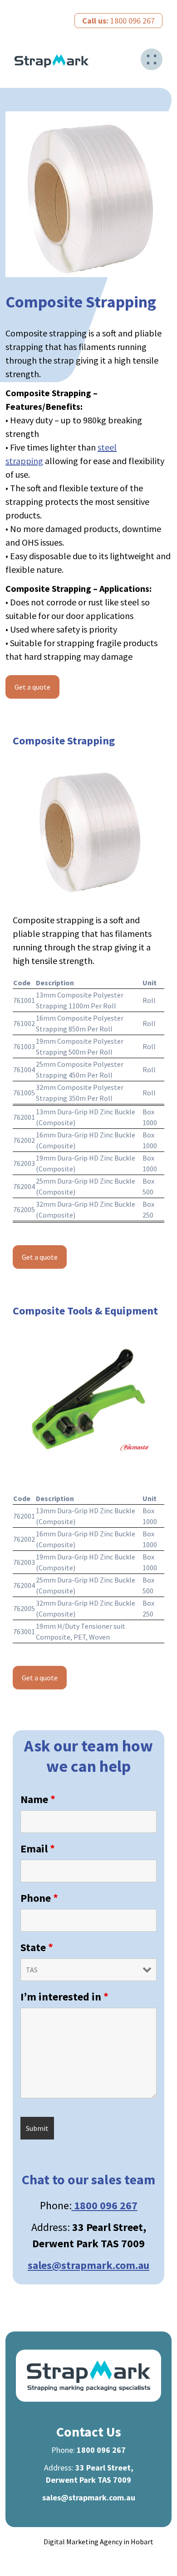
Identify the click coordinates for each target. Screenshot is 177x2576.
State (37, 1947)
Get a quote (32, 687)
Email (38, 1849)
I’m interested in (64, 1997)
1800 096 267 (118, 21)
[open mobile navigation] (152, 59)
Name (38, 1799)
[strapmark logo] (52, 61)
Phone (39, 1898)
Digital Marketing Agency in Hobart (98, 2542)
